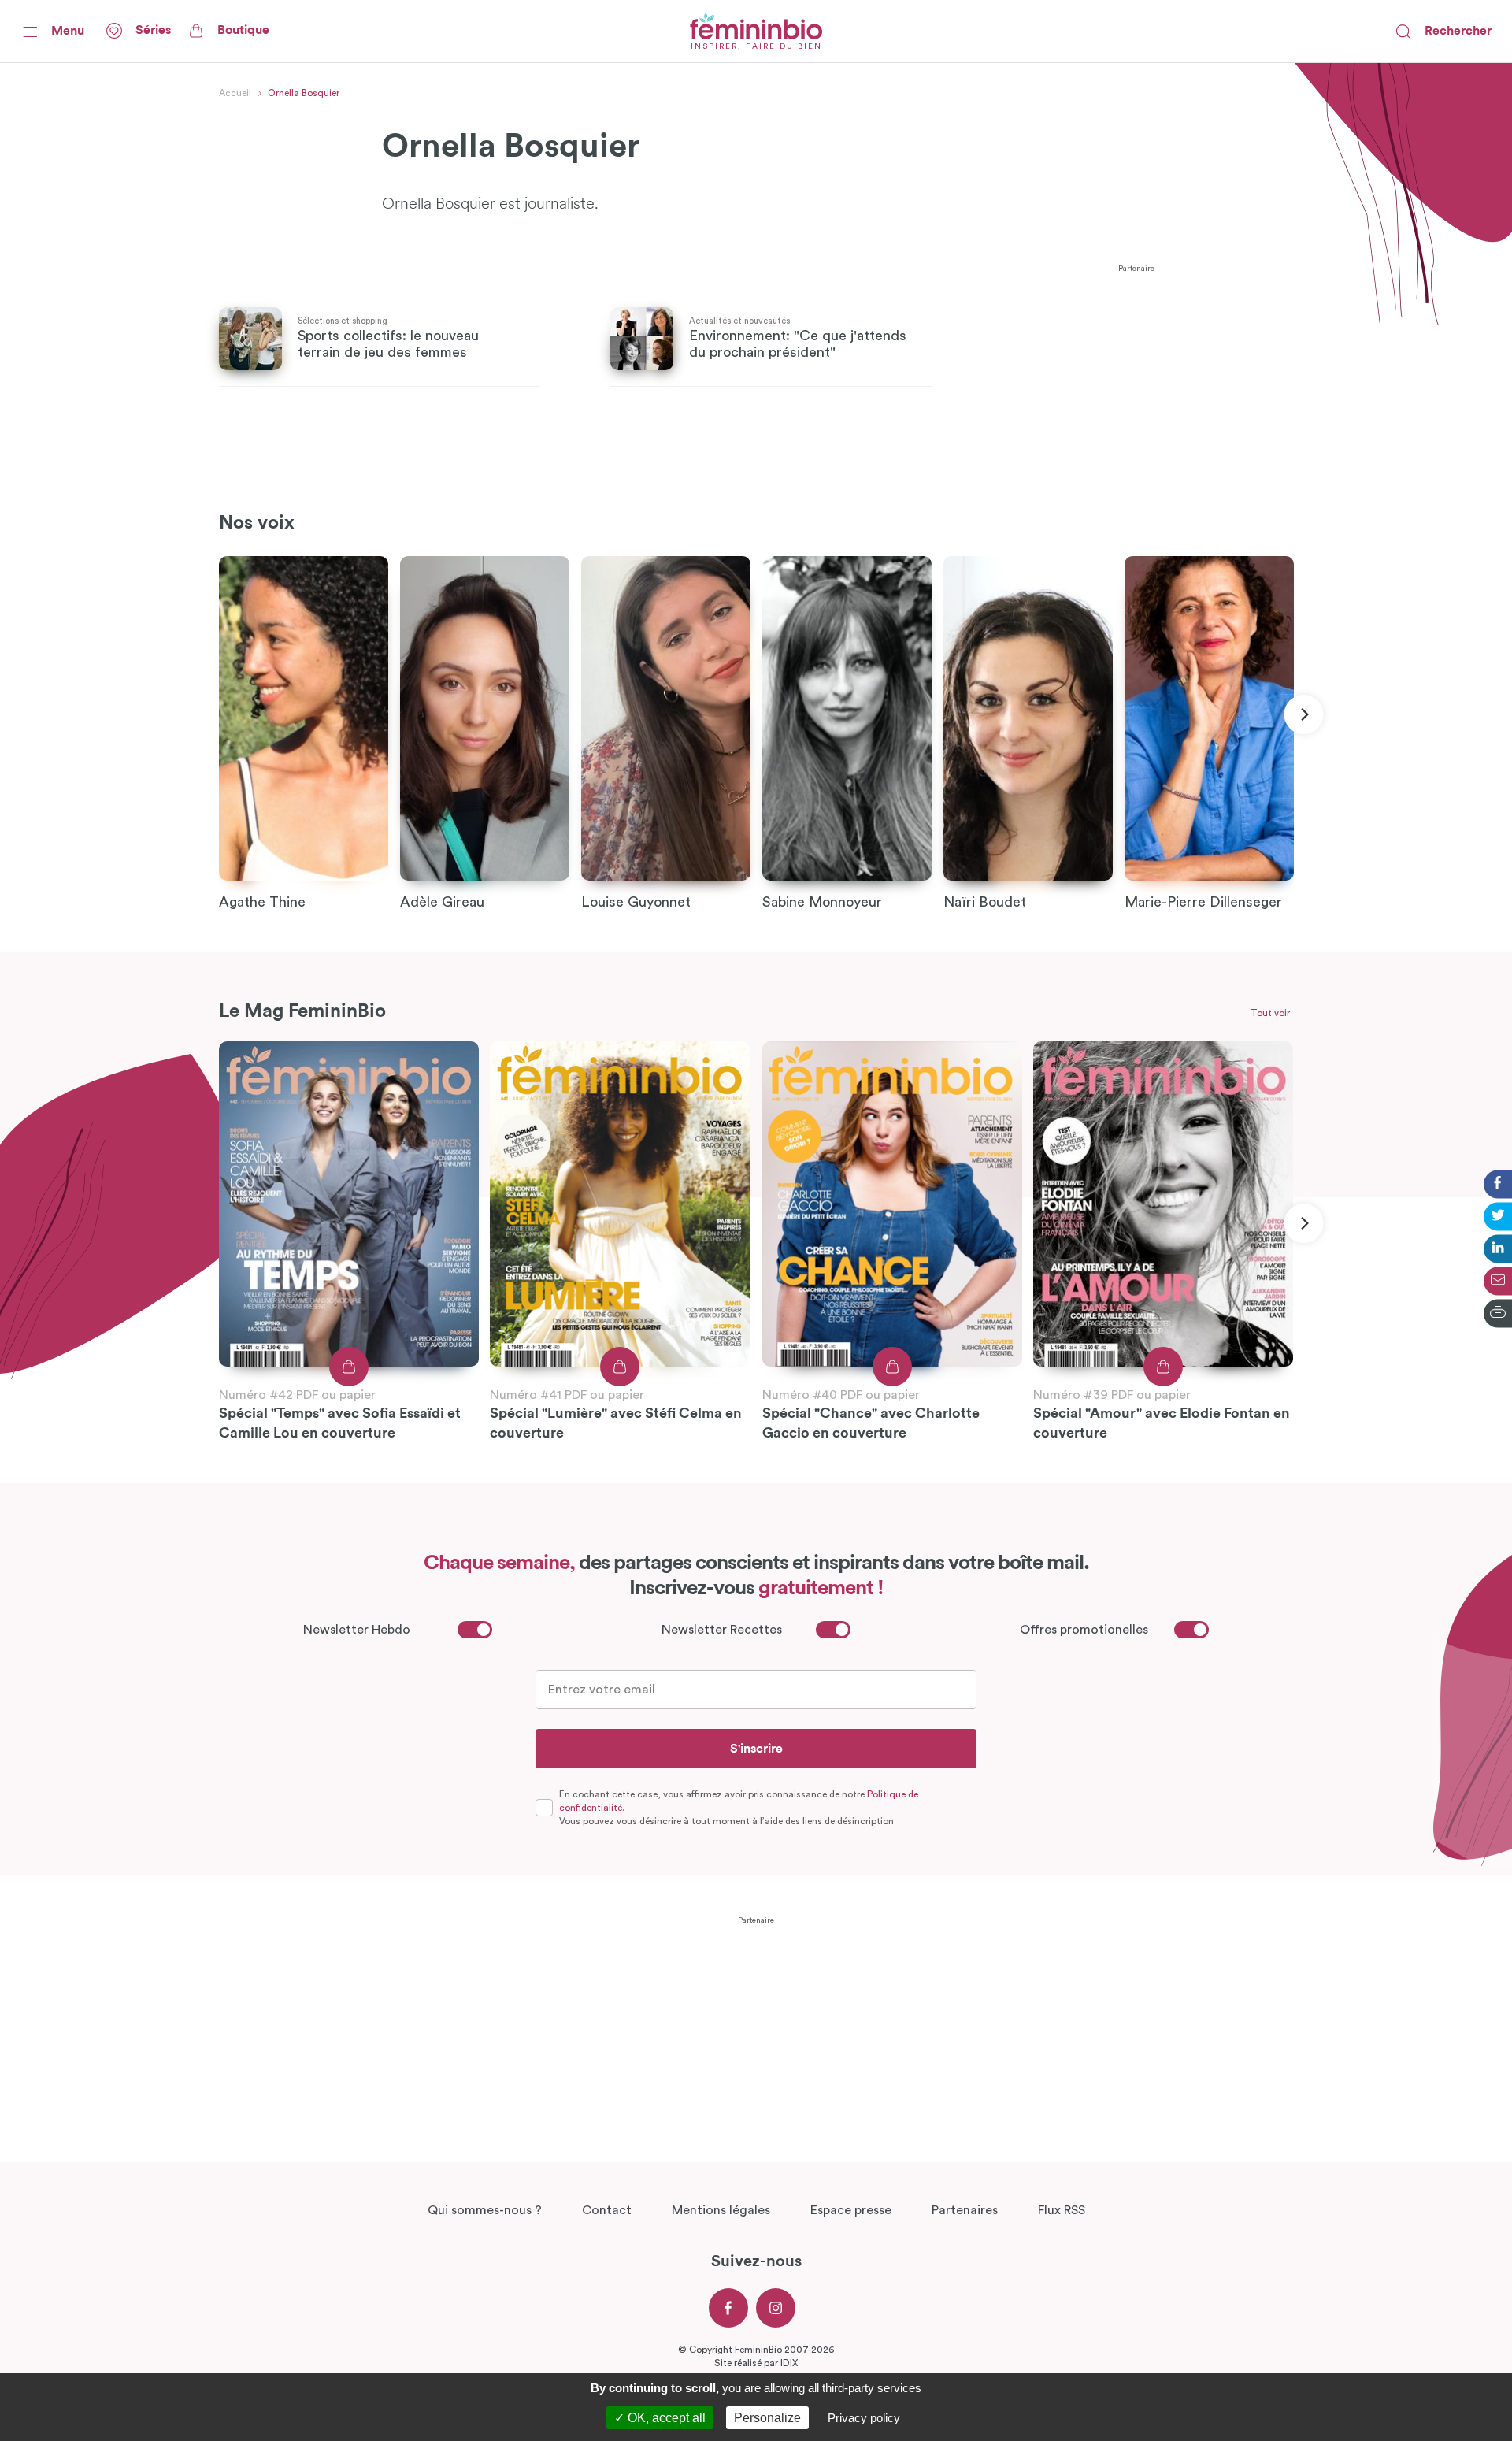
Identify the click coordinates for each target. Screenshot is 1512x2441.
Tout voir (1270, 1013)
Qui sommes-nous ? (485, 2210)
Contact (607, 2210)
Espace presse (851, 2210)
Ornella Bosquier (304, 93)
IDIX (789, 2363)
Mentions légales (721, 2210)
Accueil (235, 93)
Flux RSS (1062, 2210)
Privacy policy (864, 2418)
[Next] (1303, 714)
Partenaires (965, 2210)
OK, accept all (665, 2418)
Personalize (767, 2418)
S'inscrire (756, 1749)
